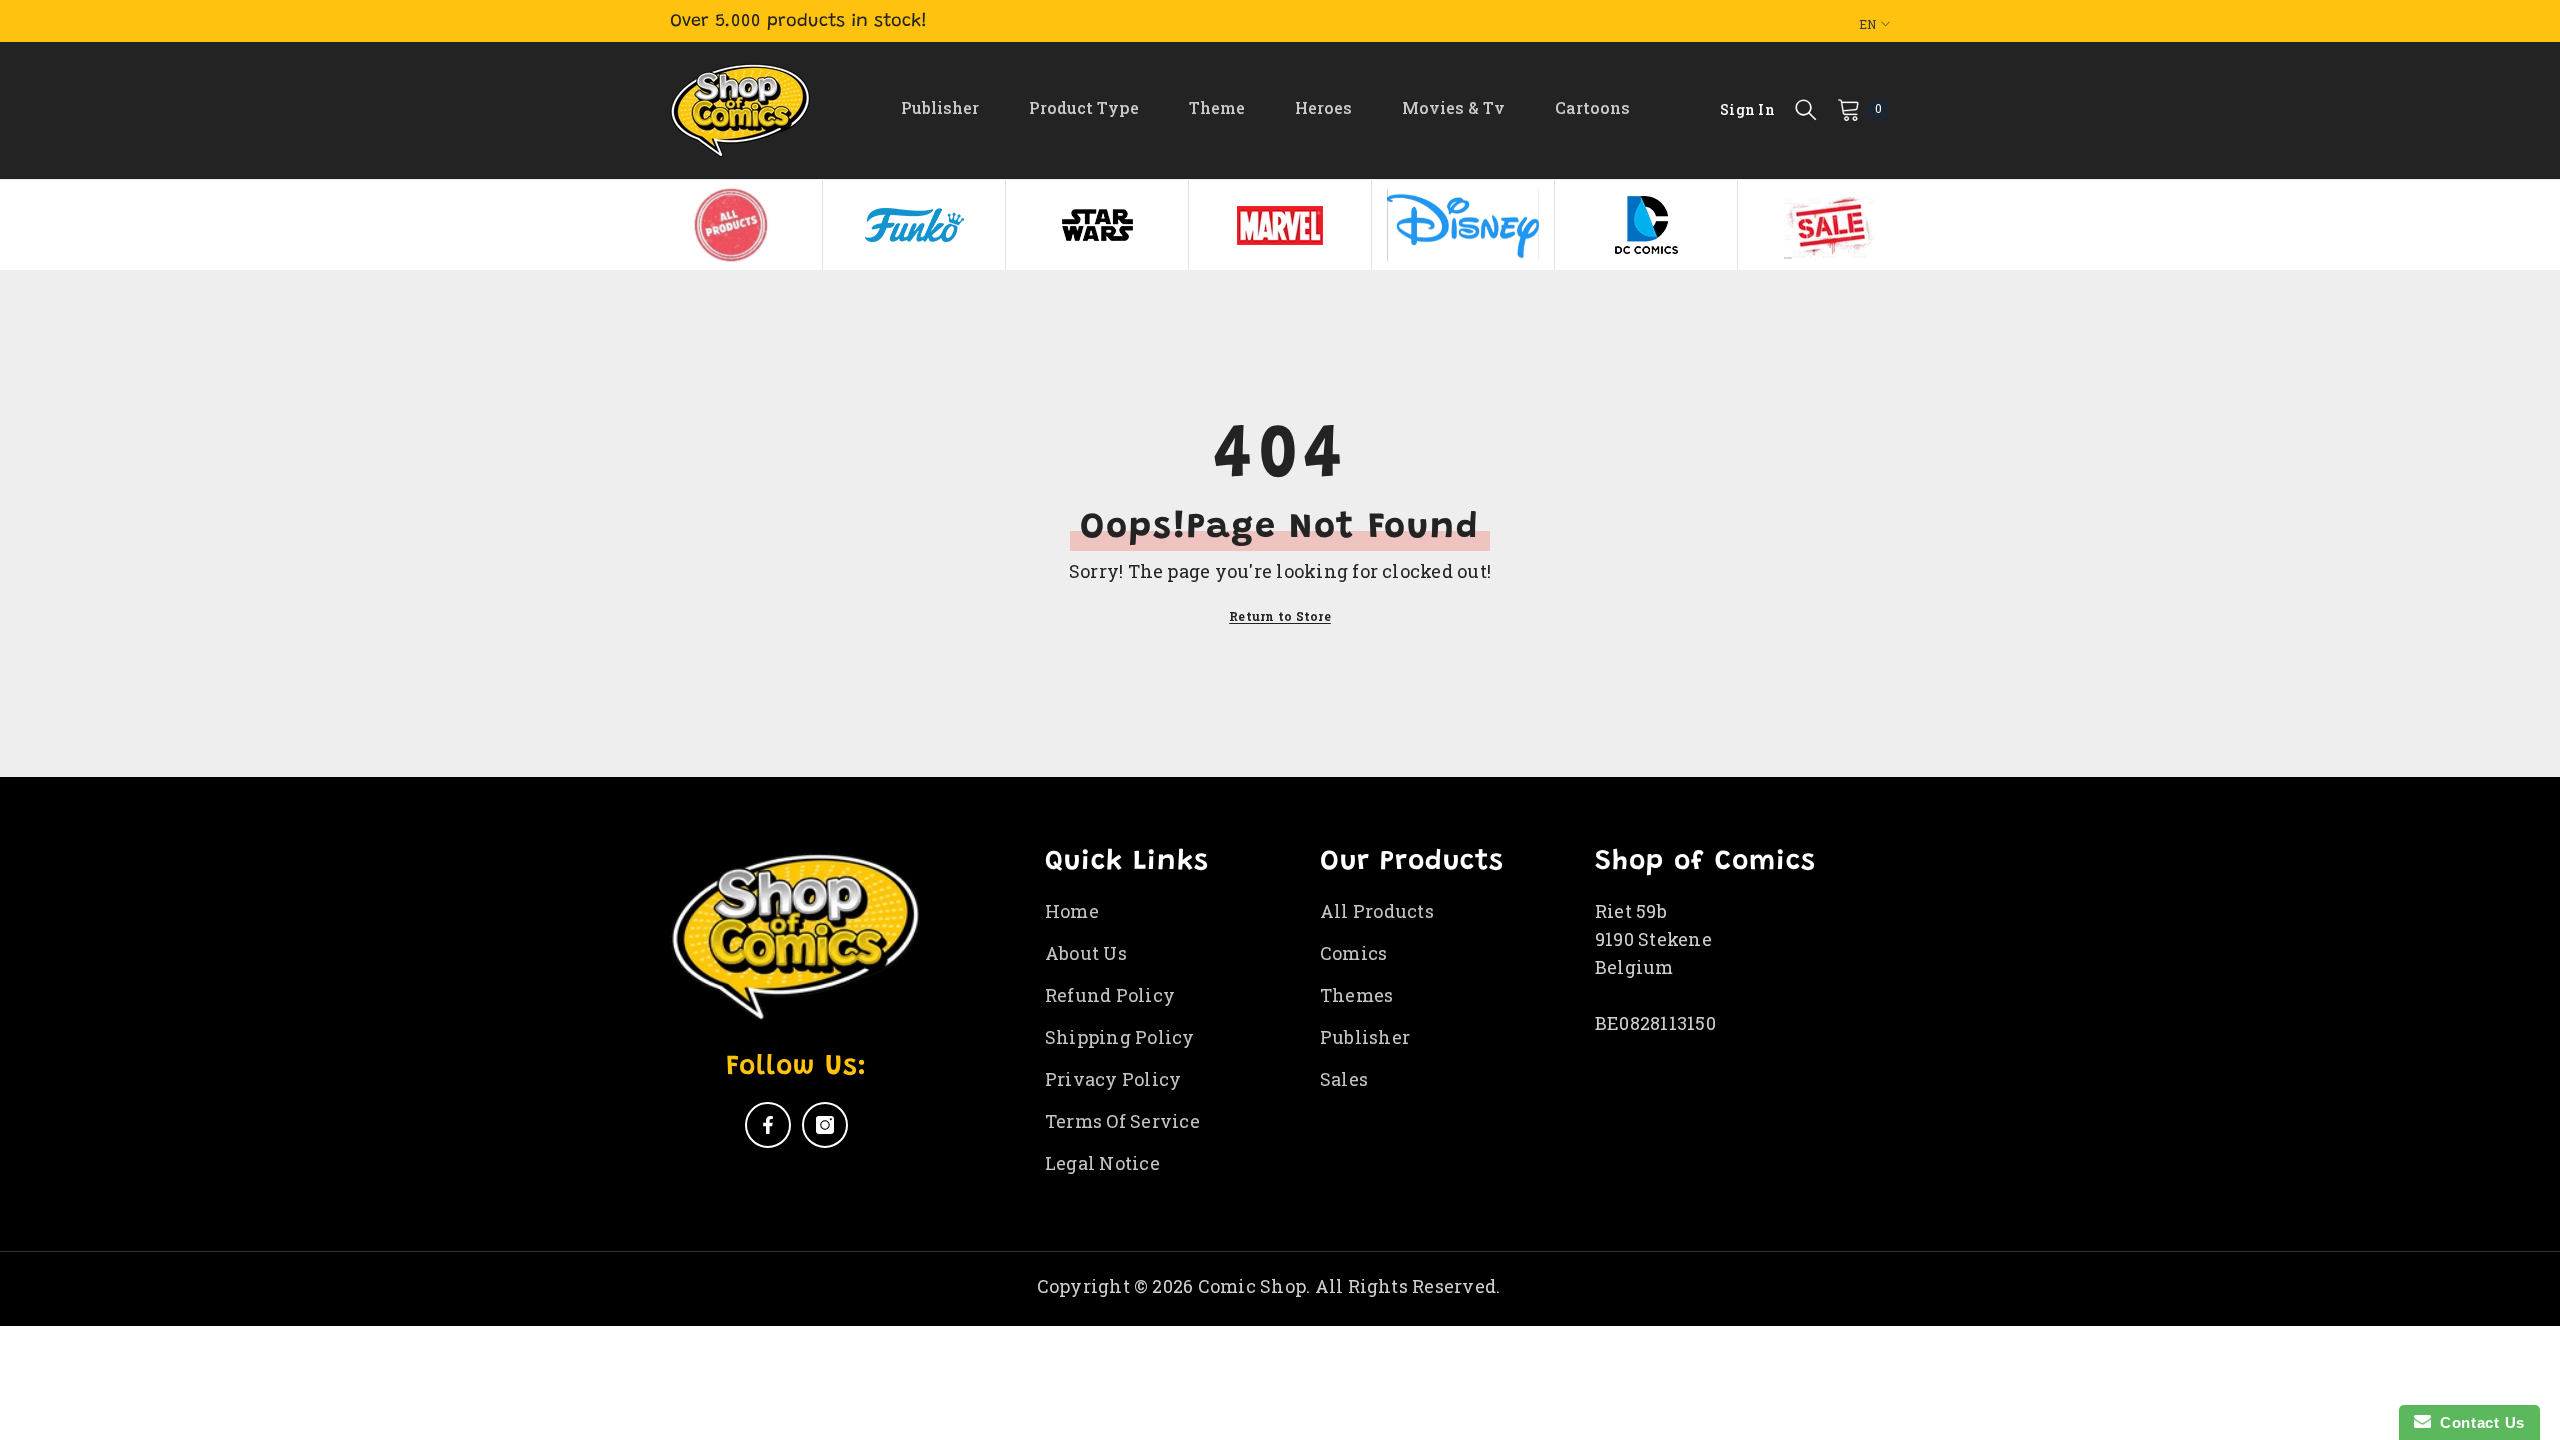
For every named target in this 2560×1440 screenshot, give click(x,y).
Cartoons (1592, 107)
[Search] (1806, 109)
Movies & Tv (1453, 107)
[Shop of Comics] (731, 225)
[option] (731, 225)
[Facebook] (768, 1125)
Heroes (1323, 107)
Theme (1217, 107)
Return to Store (1280, 616)
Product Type (1084, 107)
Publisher (940, 107)
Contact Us (2478, 1422)
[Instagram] (825, 1125)
